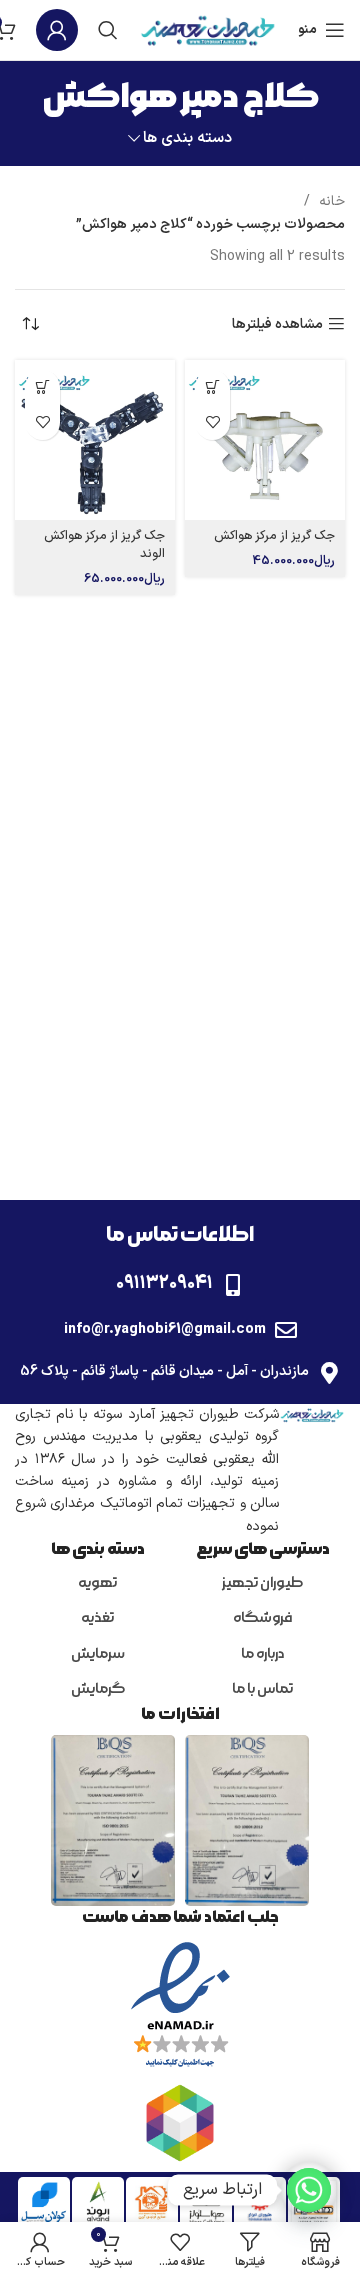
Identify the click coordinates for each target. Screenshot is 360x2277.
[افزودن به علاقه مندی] (212, 422)
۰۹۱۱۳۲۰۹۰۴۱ (164, 1283)
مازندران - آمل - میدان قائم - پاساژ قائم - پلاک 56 (164, 1371)
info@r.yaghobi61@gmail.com (165, 1329)
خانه (330, 201)
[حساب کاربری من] (57, 30)
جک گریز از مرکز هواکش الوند (104, 544)
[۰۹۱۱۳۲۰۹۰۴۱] (233, 1285)
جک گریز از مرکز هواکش (274, 535)
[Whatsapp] (309, 2190)
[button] (212, 387)
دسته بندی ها (187, 138)
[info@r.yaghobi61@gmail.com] (286, 1330)
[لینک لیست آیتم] (262, 1584)
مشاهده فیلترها (277, 324)
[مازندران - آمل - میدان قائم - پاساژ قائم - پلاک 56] (329, 1373)
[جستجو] (108, 30)
